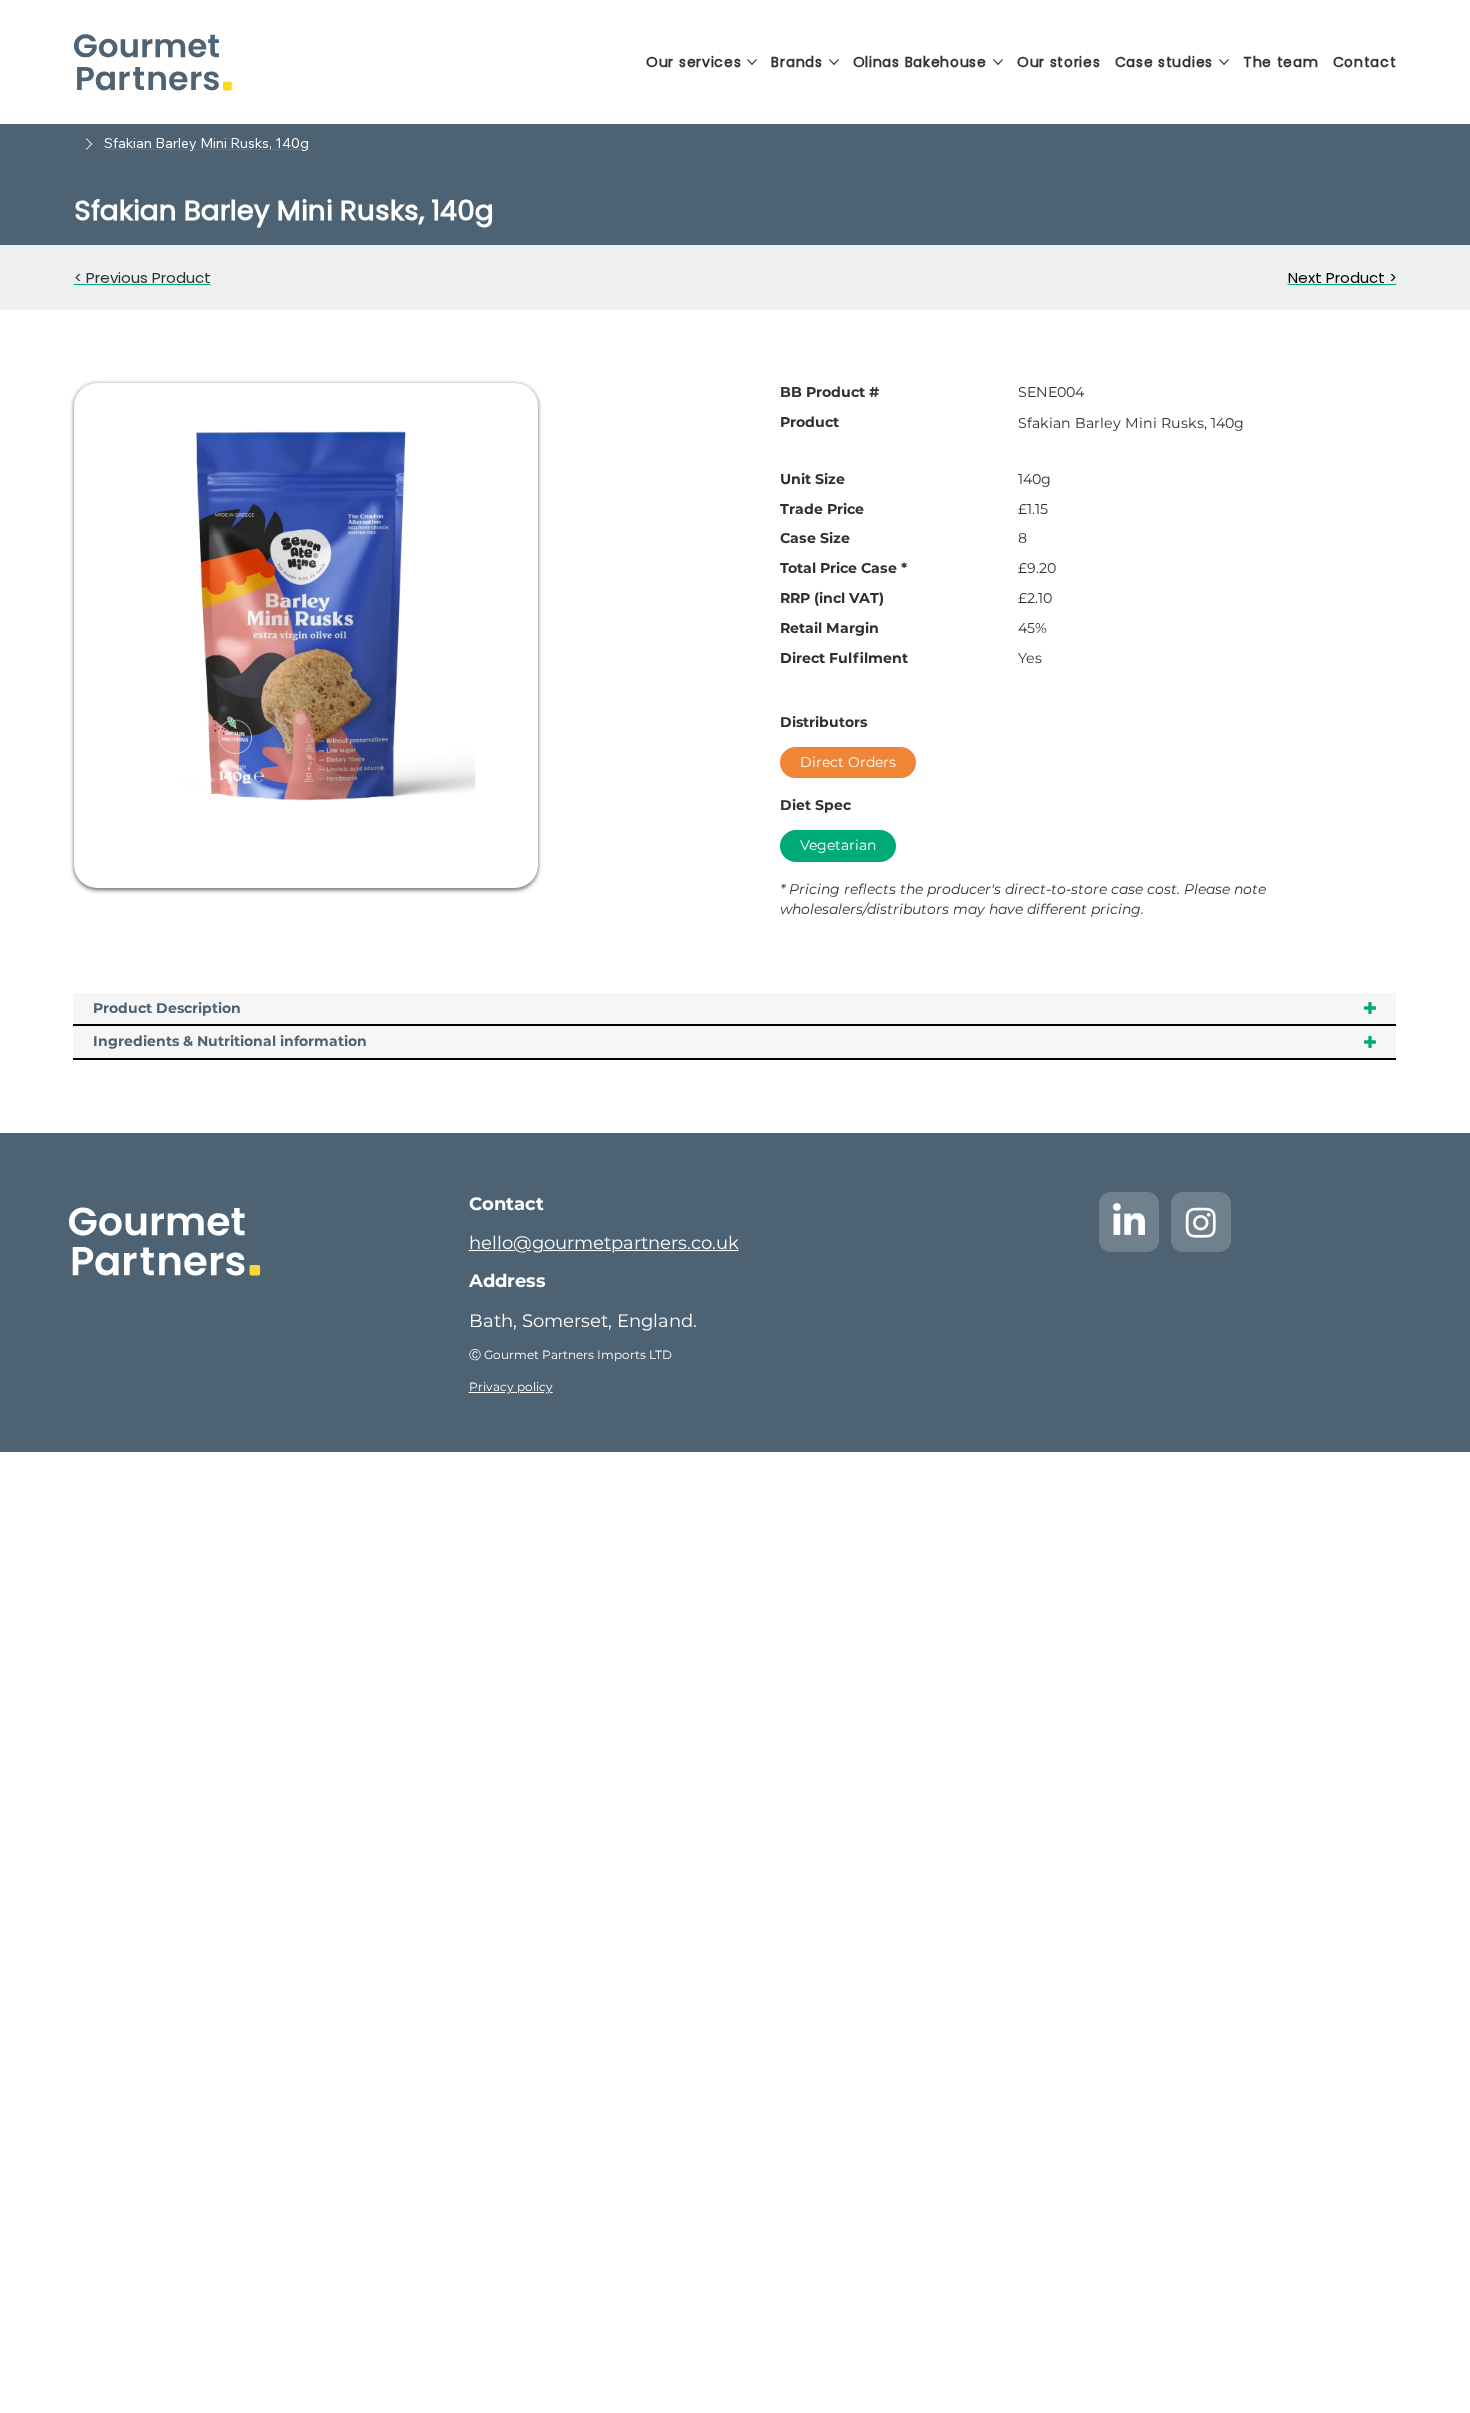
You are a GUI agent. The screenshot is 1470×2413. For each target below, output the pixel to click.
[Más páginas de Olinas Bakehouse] (998, 62)
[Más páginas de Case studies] (1224, 62)
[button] (206, 144)
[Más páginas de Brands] (834, 62)
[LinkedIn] (1129, 1222)
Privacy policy (511, 1386)
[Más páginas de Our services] (752, 62)
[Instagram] (1201, 1222)
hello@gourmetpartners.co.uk (604, 1243)
